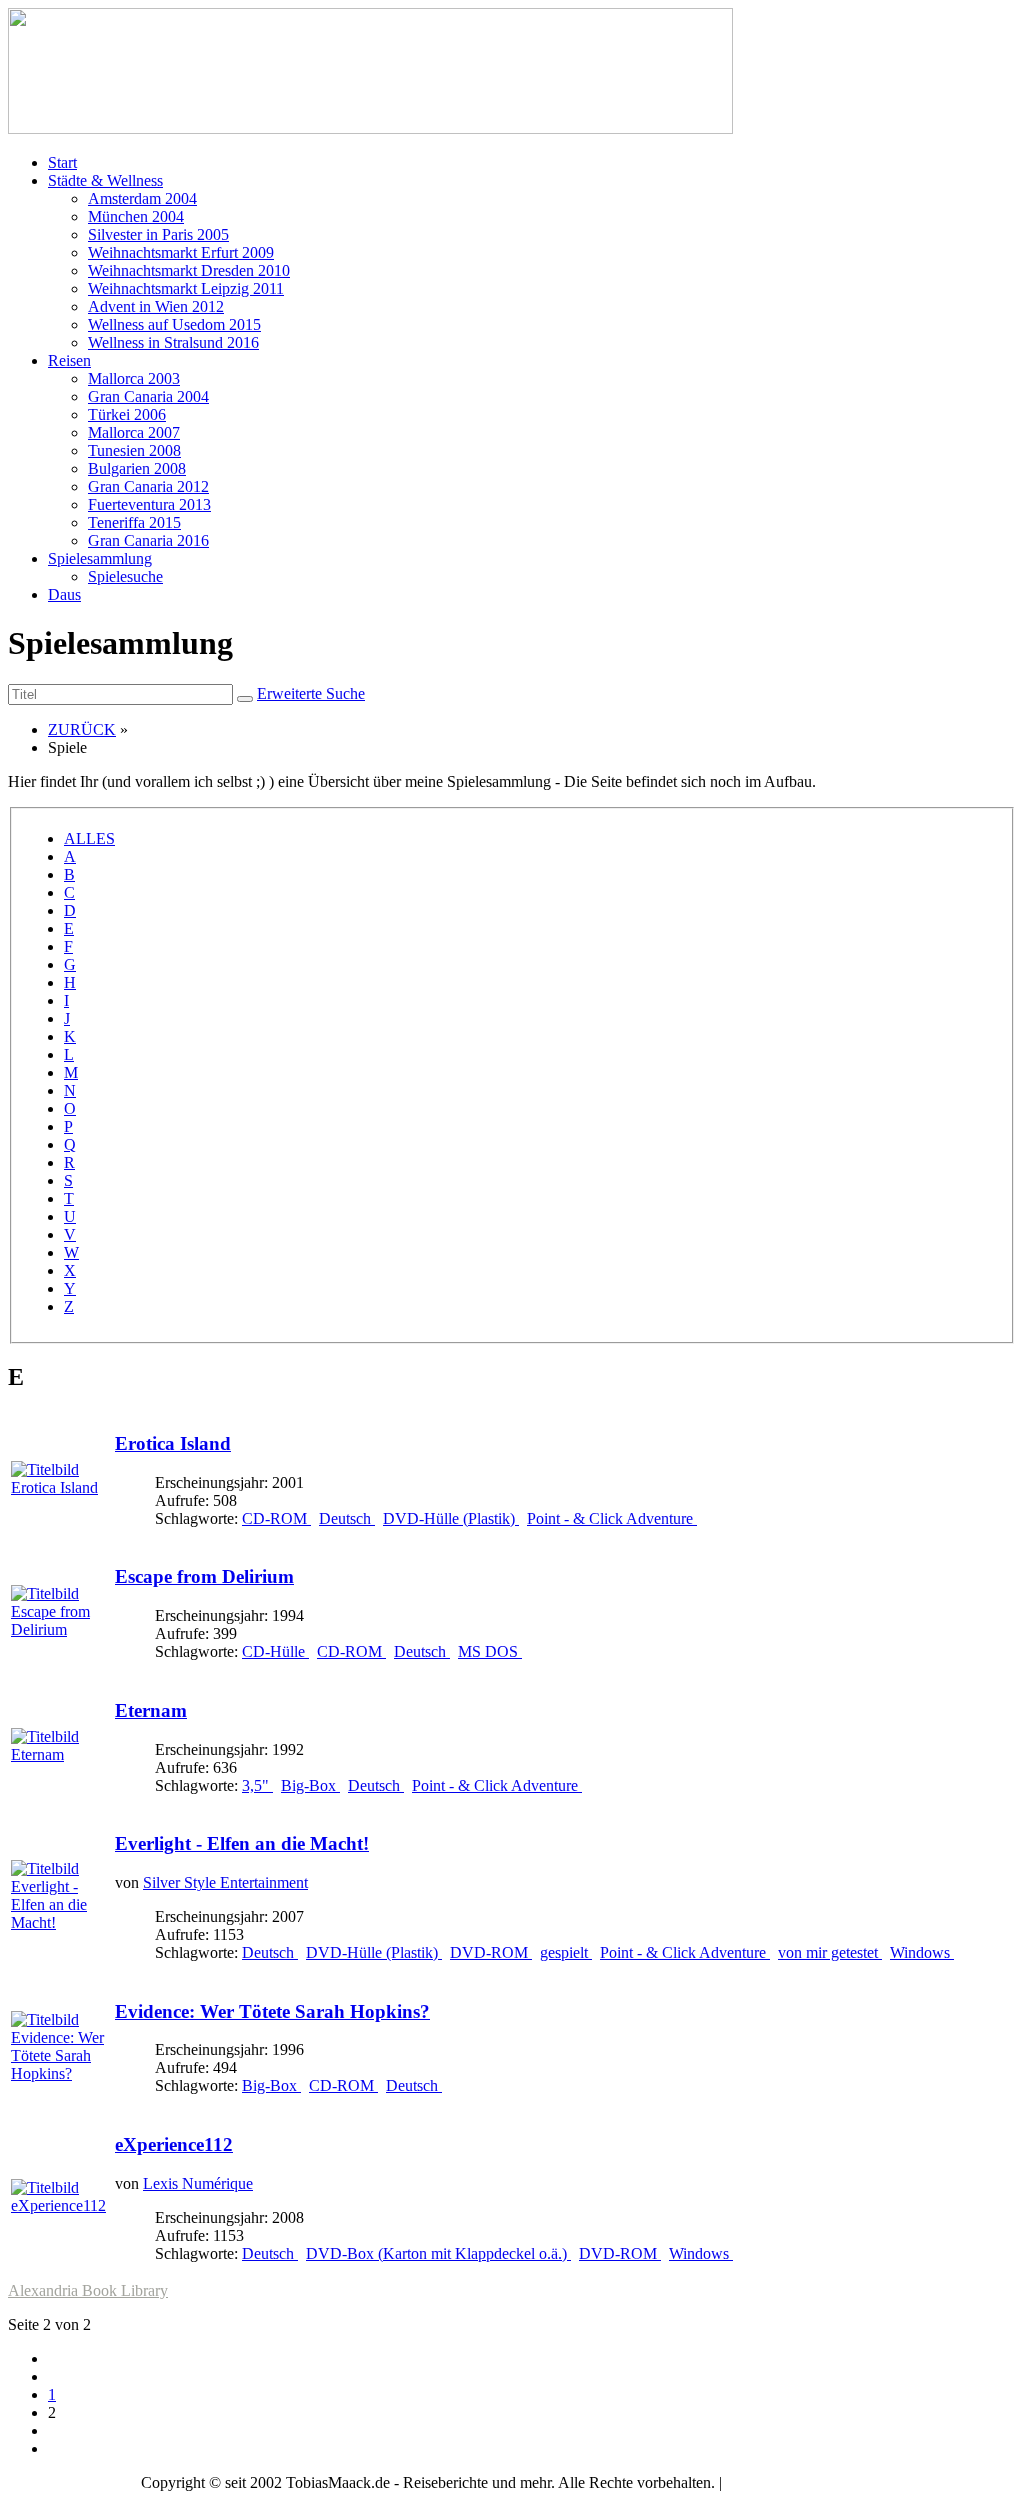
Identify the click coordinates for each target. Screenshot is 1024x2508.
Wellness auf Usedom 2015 (174, 324)
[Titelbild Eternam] (61, 1754)
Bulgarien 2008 (137, 468)
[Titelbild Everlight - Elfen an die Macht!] (61, 1922)
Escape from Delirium (204, 1576)
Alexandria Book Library (88, 2290)
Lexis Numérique (198, 2183)
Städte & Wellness (105, 180)
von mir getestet (830, 1952)
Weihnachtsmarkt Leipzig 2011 (186, 288)
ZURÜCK (82, 729)
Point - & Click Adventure (612, 1518)
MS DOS (490, 1651)
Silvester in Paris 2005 (158, 234)
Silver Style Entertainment (225, 1882)
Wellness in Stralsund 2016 (173, 342)
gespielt (566, 1952)
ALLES (89, 838)
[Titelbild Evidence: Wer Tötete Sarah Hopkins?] (61, 2073)
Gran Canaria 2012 (148, 486)
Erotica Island (173, 1443)
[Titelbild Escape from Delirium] (61, 1629)
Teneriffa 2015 (134, 522)
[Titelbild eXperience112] (61, 2205)
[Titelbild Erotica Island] (61, 1487)
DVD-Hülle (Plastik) (451, 1518)
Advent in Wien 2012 (156, 306)
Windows (922, 1952)
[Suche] (245, 699)
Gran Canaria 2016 (148, 540)
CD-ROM (276, 1518)
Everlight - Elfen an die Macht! (242, 1843)
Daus (64, 594)
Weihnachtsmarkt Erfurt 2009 (181, 252)
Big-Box (310, 1785)
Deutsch (347, 1518)
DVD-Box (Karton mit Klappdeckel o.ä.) (438, 2253)
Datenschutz (845, 2482)
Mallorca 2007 (134, 432)
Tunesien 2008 (134, 450)
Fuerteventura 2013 (149, 504)
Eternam (151, 1710)
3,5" (257, 1785)
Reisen (69, 360)
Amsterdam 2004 (142, 198)
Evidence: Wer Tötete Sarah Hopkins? (272, 2011)
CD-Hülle (275, 1651)
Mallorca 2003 (134, 378)
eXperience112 (174, 2144)
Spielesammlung (100, 558)
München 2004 (136, 216)
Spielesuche (125, 576)
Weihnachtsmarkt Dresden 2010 (189, 270)
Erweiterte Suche (311, 693)
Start (62, 162)
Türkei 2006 (127, 414)
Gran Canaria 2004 (148, 396)
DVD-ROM (491, 1952)
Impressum (760, 2482)
